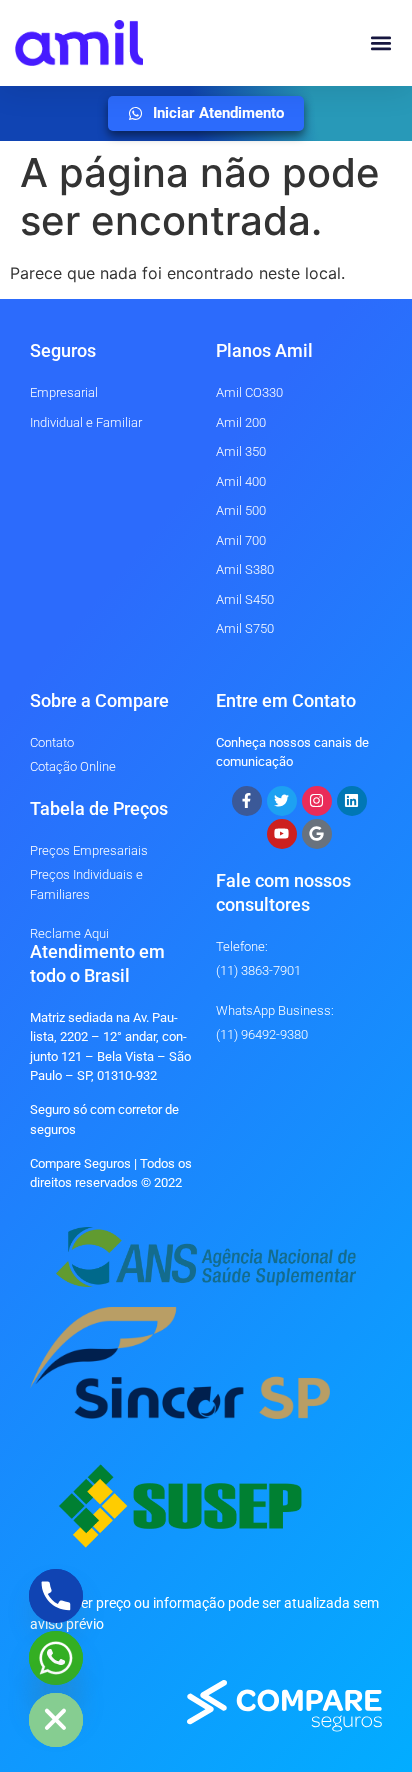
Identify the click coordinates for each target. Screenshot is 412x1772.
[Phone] (56, 1596)
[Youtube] (282, 834)
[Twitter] (282, 801)
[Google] (317, 834)
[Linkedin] (352, 801)
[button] (380, 42)
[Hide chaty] (56, 1720)
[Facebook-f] (247, 801)
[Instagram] (317, 801)
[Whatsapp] (56, 1658)
